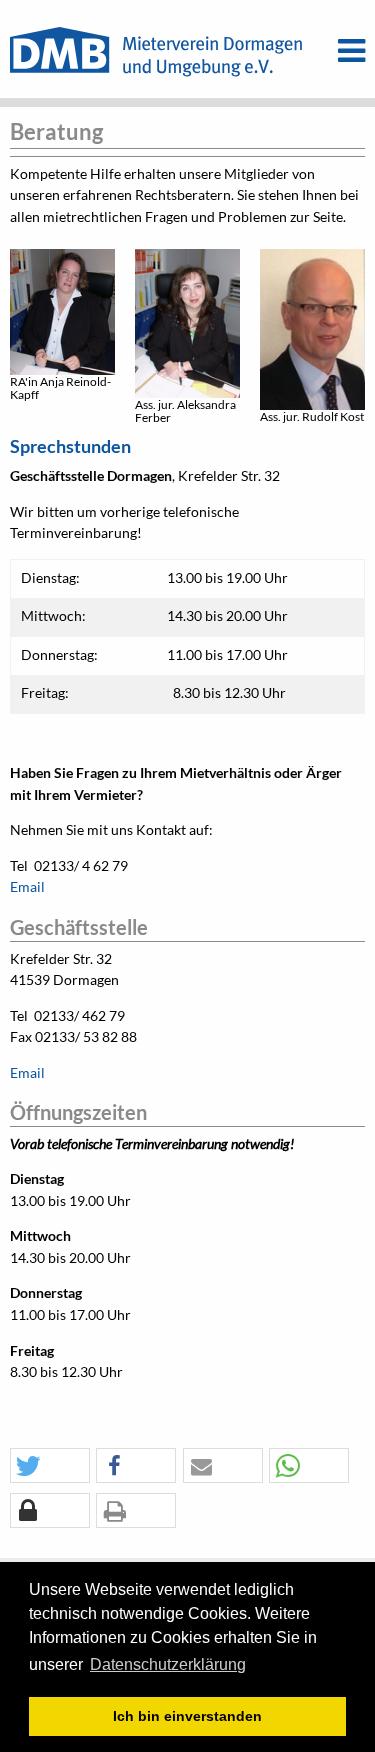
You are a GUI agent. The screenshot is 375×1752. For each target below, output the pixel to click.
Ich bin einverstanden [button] (187, 1716)
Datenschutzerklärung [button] (168, 1664)
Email (27, 887)
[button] (50, 1466)
